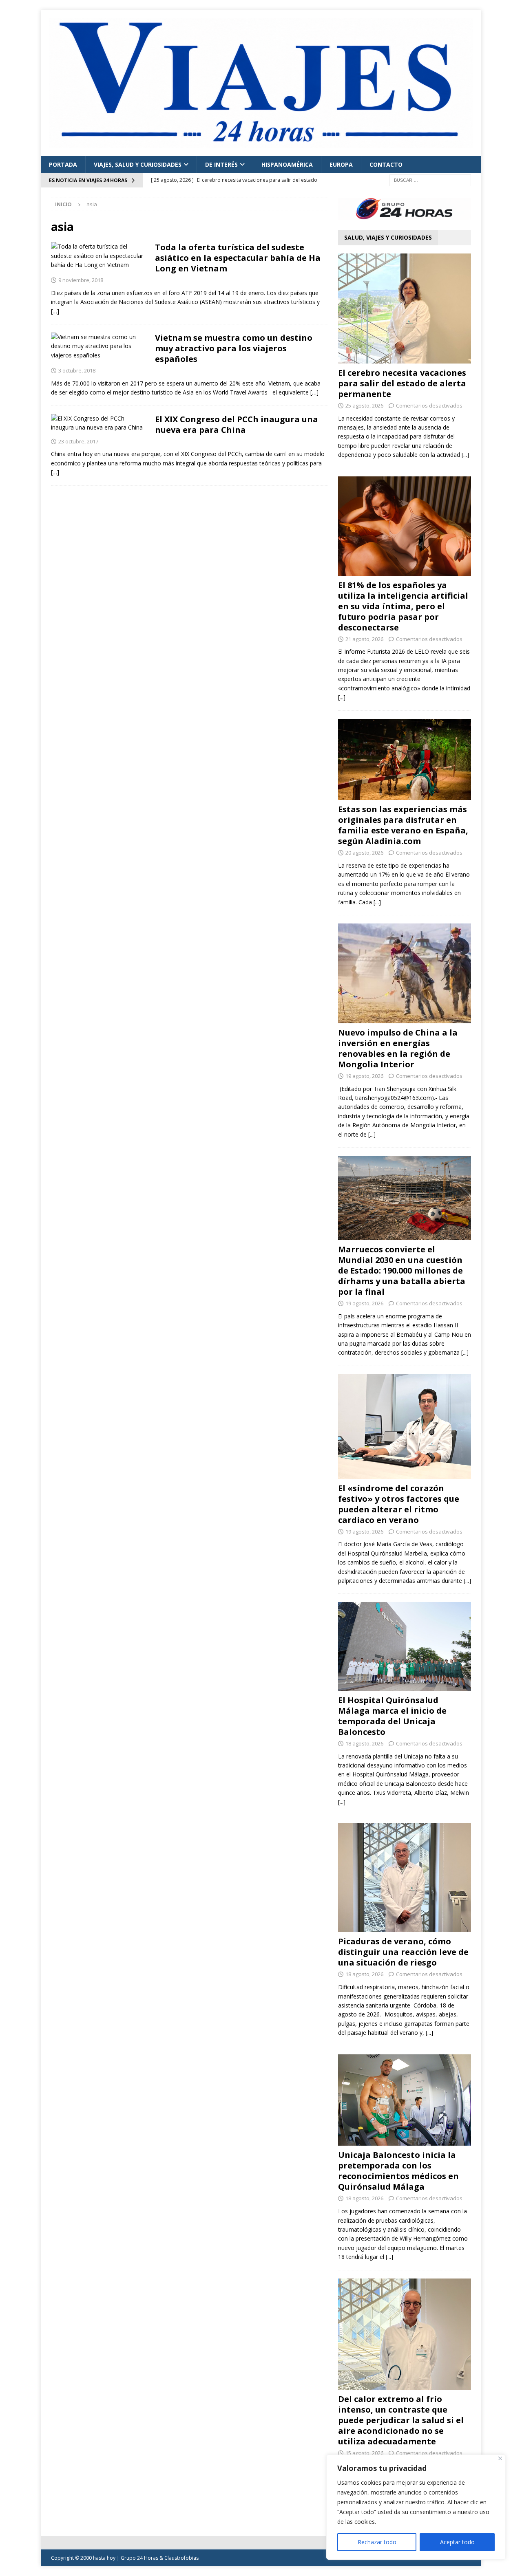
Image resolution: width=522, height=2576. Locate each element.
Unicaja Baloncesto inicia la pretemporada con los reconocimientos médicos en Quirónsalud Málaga (398, 2171)
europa (341, 164)
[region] (416, 2507)
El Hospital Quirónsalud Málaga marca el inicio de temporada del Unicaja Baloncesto (392, 1716)
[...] (465, 455)
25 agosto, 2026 (364, 405)
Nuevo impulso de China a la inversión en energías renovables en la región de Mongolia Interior (398, 1048)
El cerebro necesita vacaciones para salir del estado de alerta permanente (402, 383)
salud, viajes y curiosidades (388, 237)
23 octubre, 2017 (78, 441)
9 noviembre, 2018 (81, 280)
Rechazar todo (377, 2542)
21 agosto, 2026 (364, 639)
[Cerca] (500, 2458)
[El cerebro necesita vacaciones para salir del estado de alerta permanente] (405, 309)
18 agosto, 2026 (364, 1743)
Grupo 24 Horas (139, 2558)
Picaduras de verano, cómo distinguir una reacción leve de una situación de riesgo (403, 1952)
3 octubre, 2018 (77, 370)
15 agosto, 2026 (364, 2453)
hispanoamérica (287, 164)
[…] (55, 311)
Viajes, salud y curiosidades (138, 164)
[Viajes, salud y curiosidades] (99, 423)
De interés (221, 164)
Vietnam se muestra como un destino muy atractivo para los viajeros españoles (234, 348)
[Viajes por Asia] (99, 256)
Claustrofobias (181, 2558)
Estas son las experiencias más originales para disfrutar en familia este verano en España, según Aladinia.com (403, 825)
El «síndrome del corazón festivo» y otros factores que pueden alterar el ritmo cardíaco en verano (399, 1504)
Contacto (386, 164)
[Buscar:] (430, 180)
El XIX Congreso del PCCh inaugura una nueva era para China (237, 424)
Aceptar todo (457, 2542)
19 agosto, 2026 (364, 1076)
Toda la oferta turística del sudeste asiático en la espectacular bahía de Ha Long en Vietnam (238, 258)
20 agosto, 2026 (364, 853)
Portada (63, 164)
